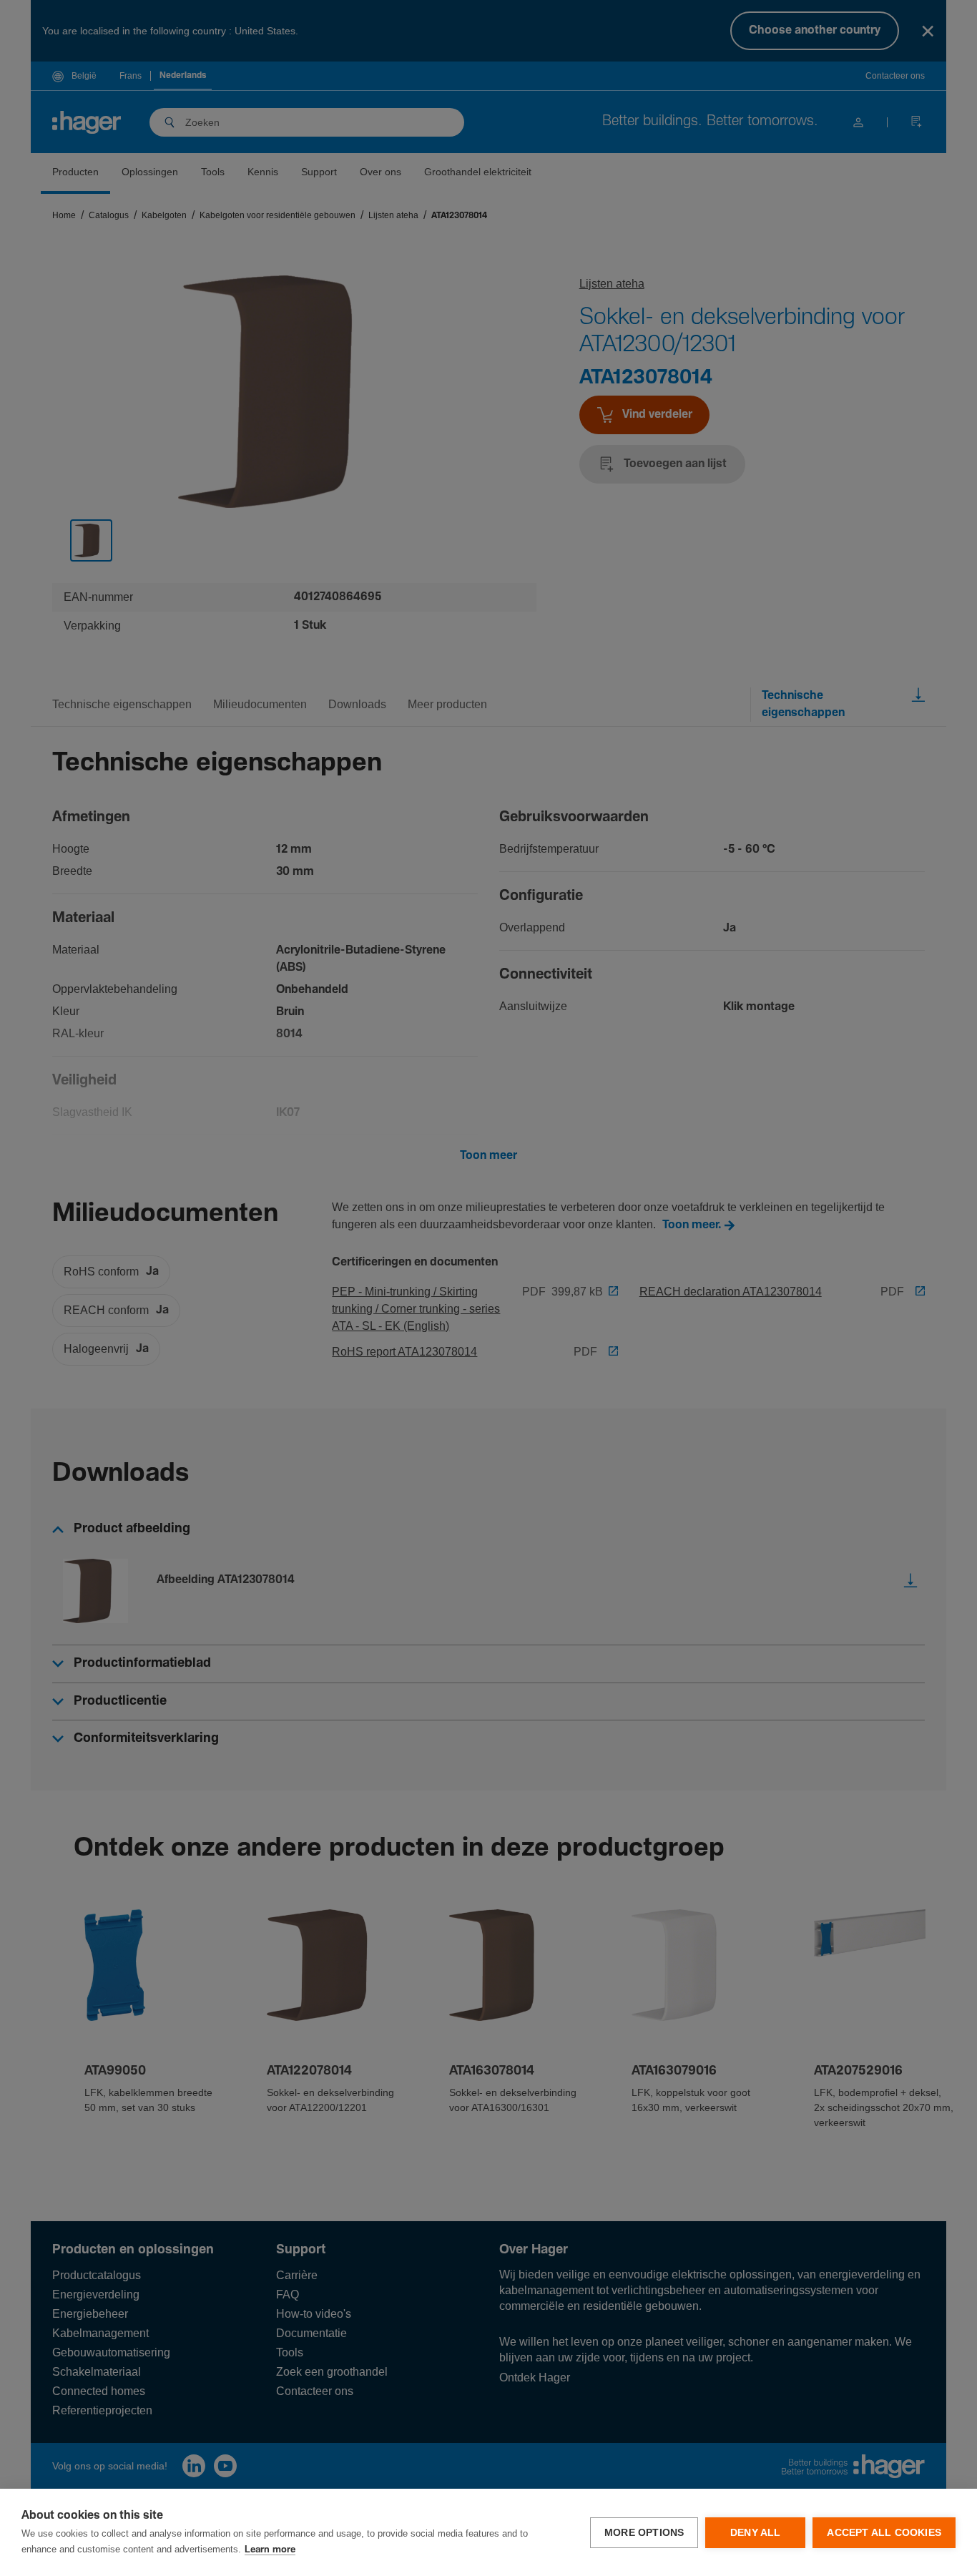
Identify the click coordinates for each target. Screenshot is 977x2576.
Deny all (756, 2533)
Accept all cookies (884, 2533)
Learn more (270, 2550)
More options (644, 2533)
